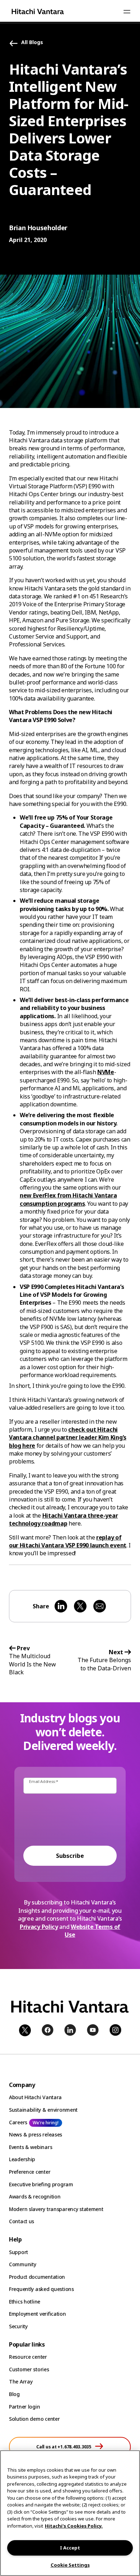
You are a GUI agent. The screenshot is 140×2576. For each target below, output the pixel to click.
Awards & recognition (35, 2197)
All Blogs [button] (32, 42)
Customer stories (29, 2369)
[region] (70, 2513)
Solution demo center (34, 2419)
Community (22, 2264)
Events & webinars (31, 2147)
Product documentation (37, 2277)
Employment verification (38, 2314)
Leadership (22, 2159)
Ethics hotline (25, 2302)
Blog (14, 2394)
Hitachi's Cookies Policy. (74, 2526)
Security (18, 2326)
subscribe (70, 1856)
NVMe (106, 1072)
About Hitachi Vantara (35, 2097)
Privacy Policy (39, 1927)
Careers (18, 2122)
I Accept (70, 2548)
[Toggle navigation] (127, 11)
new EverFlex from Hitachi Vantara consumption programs (68, 1199)
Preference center (30, 2172)
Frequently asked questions (41, 2289)
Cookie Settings (70, 2565)
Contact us (22, 2221)
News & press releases (36, 2134)
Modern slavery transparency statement (56, 2209)
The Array (21, 2382)
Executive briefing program (41, 2184)
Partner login (24, 2407)
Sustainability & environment (43, 2110)
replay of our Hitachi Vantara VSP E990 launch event (68, 1541)
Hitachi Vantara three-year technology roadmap (63, 1519)
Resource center (28, 2357)
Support (18, 2252)
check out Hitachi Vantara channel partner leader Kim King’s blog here (68, 1438)
